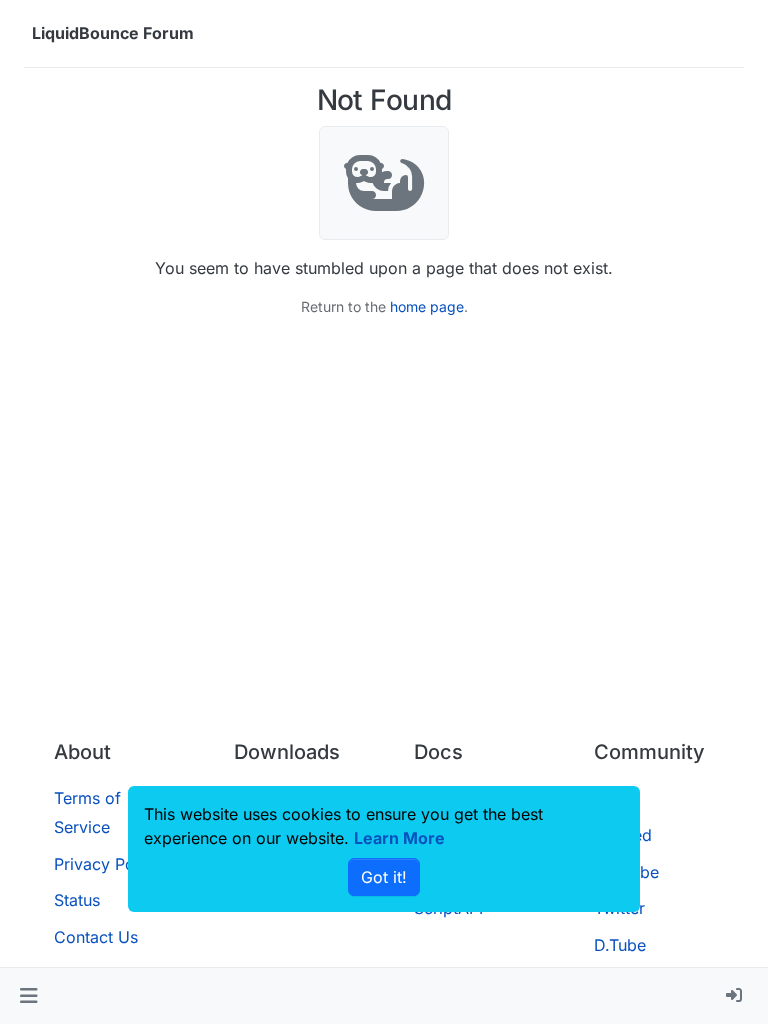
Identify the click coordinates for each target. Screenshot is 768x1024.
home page (427, 306)
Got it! (384, 877)
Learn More (399, 838)
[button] (28, 996)
